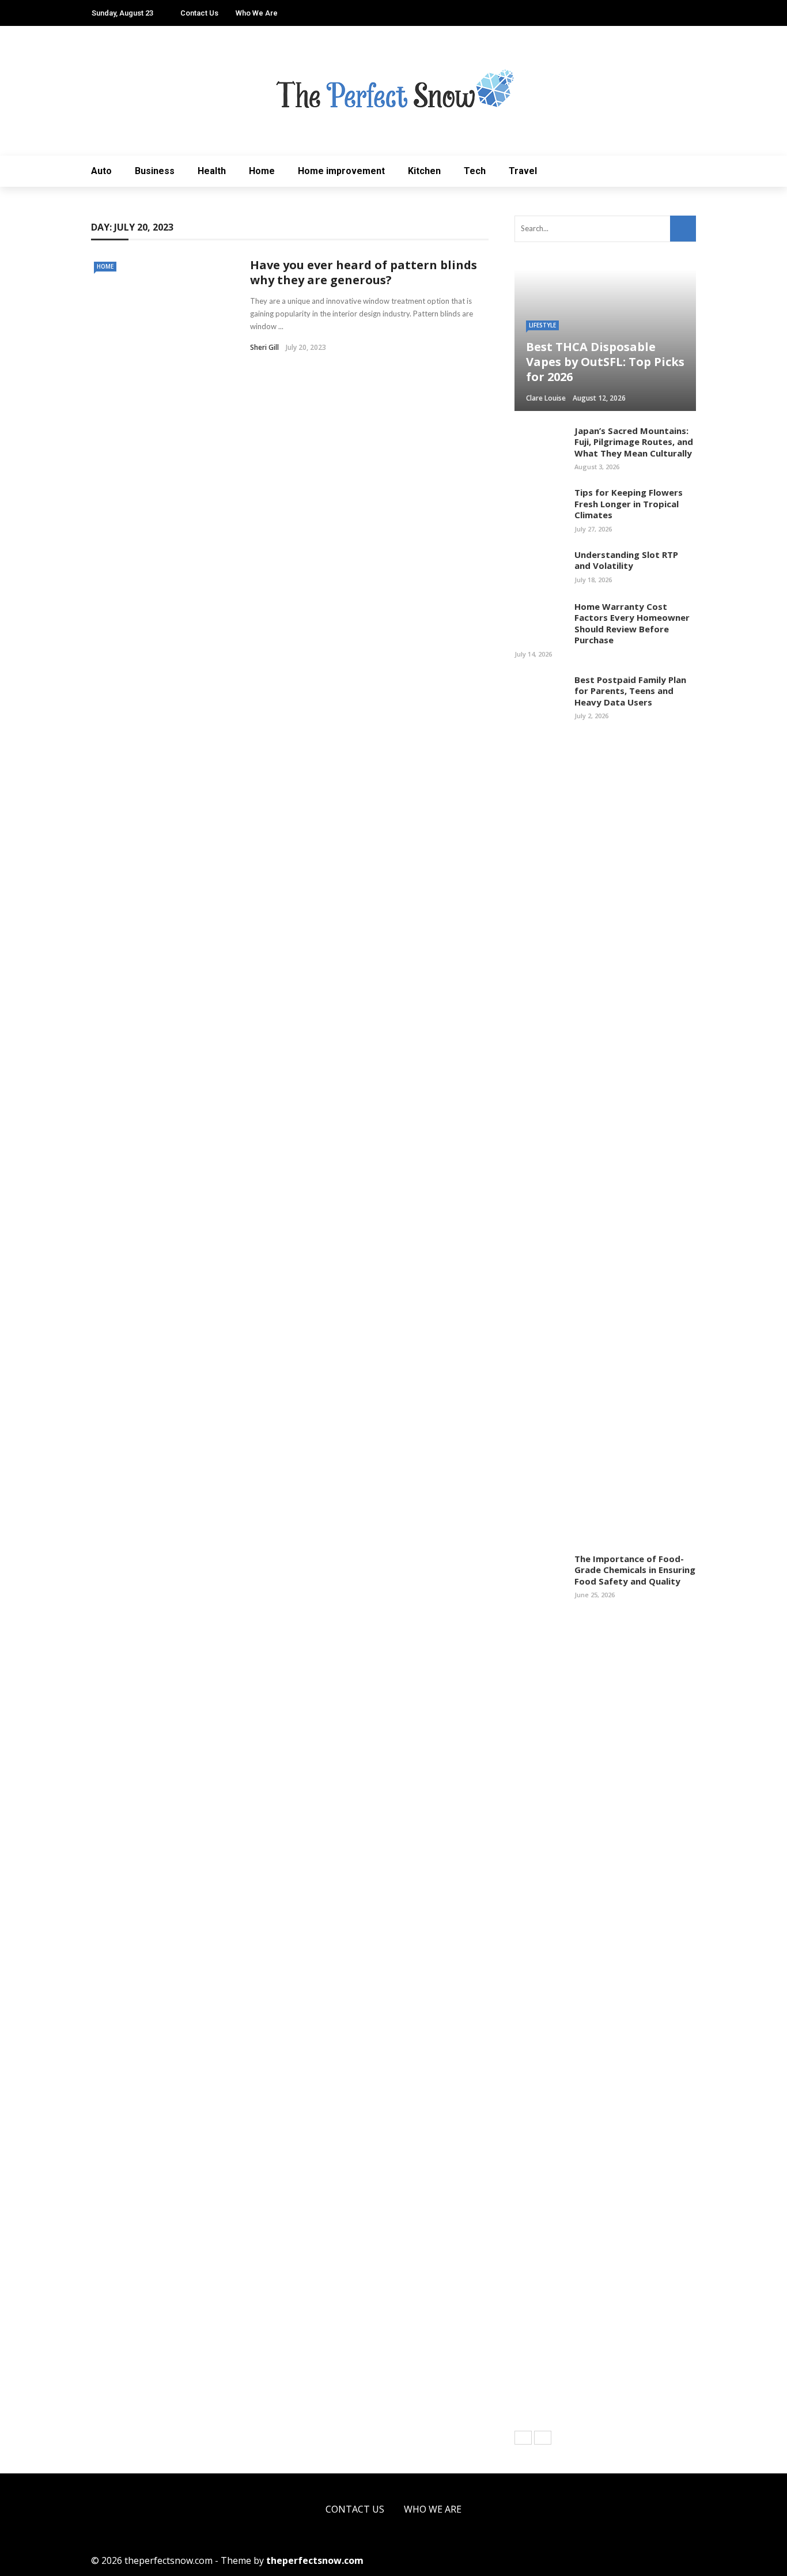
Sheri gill (264, 347)
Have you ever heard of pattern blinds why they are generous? (364, 272)
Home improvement (341, 171)
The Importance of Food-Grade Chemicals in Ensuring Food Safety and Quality (635, 1570)
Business (155, 171)
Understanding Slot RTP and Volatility (626, 560)
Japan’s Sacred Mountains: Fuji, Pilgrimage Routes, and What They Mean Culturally (634, 442)
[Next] (543, 2438)
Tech (475, 171)
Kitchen (424, 171)
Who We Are (257, 13)
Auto (101, 171)
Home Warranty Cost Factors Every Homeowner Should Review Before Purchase (632, 623)
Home (262, 171)
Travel (523, 171)
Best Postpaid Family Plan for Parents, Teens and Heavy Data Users (630, 691)
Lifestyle (542, 325)
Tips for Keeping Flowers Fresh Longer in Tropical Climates (629, 503)
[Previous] (523, 2438)
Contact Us (199, 13)
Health (212, 171)
